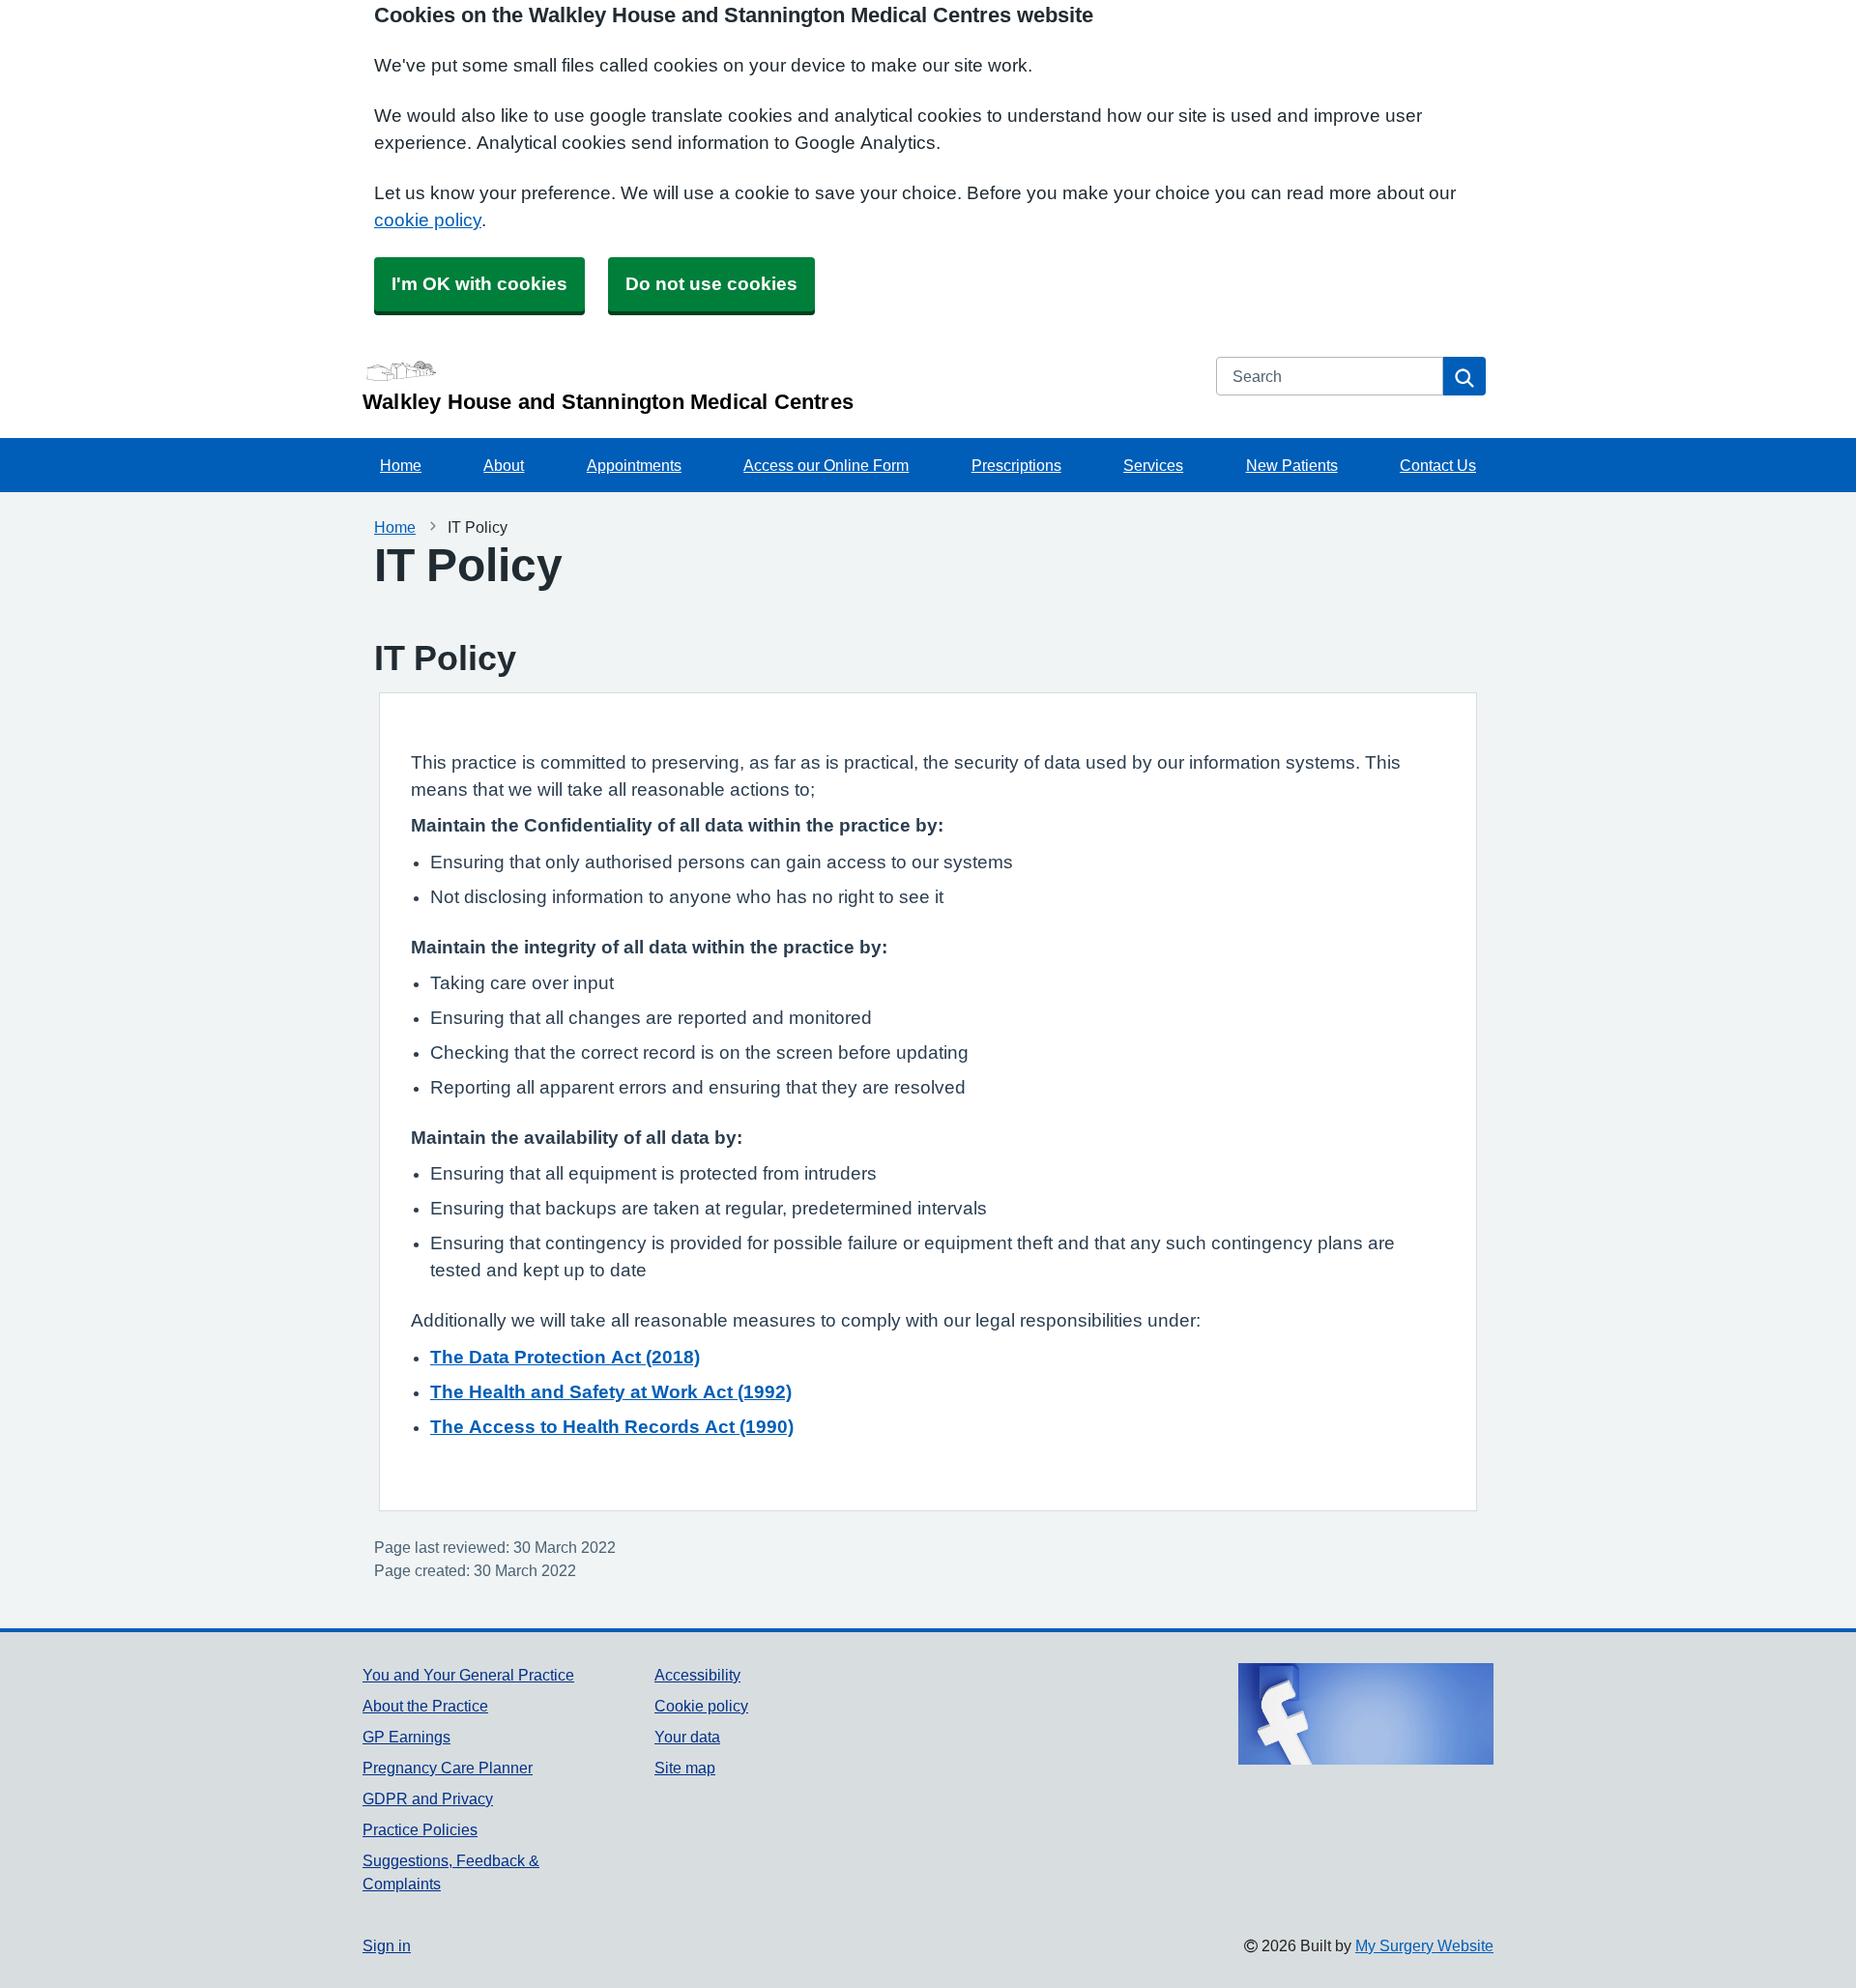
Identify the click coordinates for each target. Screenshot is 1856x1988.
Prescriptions (1016, 465)
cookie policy (428, 220)
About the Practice (425, 1706)
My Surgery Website (1424, 1945)
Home (401, 465)
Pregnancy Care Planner (448, 1768)
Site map (685, 1768)
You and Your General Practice (468, 1675)
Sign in (387, 1945)
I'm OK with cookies (479, 284)
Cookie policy (701, 1706)
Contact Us (1438, 465)
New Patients (1292, 465)
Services (1153, 465)
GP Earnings (406, 1737)
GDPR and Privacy (428, 1798)
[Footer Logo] (1366, 1714)
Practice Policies (420, 1829)
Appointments (634, 465)
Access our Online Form (826, 465)
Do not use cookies (711, 284)
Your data (687, 1737)
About (504, 465)
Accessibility (697, 1675)
